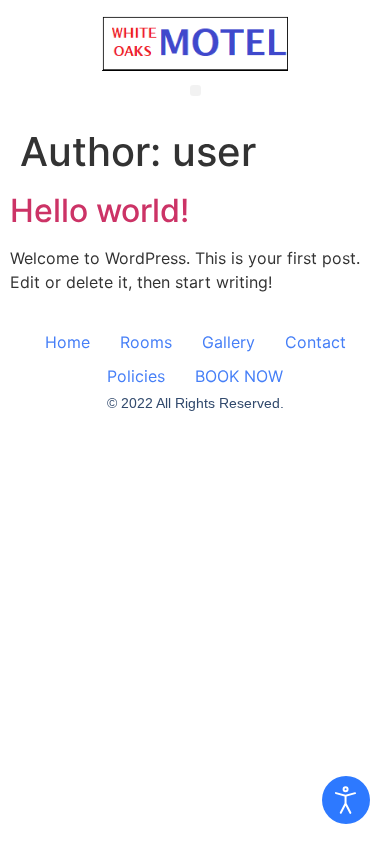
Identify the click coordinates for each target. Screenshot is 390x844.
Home (67, 342)
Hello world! (99, 210)
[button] (195, 90)
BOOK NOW (239, 376)
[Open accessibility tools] (346, 800)
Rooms (146, 342)
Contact (315, 342)
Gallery (228, 342)
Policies (136, 376)
